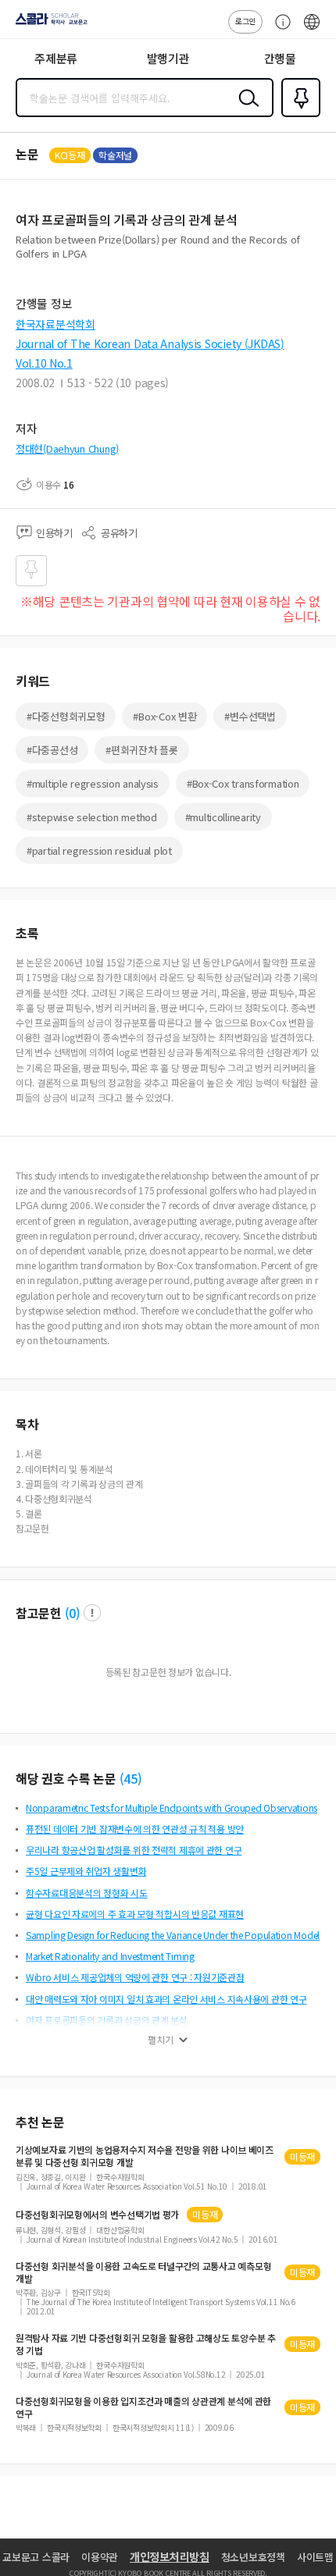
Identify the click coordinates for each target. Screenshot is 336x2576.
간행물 (280, 58)
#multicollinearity (223, 817)
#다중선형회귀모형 (66, 716)
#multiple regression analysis (93, 783)
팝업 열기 (92, 1613)
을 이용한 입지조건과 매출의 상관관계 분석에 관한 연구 (143, 2407)
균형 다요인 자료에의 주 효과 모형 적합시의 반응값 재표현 (135, 1914)
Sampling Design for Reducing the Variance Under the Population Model (173, 1935)
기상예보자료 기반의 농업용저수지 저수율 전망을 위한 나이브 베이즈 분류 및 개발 (145, 2156)
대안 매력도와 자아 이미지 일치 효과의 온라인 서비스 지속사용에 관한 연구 (166, 1999)
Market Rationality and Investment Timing (110, 1956)
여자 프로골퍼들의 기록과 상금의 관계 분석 (107, 2020)
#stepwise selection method (92, 817)
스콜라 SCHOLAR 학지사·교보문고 (48, 24)
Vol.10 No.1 (44, 363)
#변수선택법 (250, 716)
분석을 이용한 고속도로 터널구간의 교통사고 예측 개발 (143, 2272)
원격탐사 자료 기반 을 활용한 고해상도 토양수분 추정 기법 (146, 2344)
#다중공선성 (52, 750)
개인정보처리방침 (170, 2556)
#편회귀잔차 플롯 (141, 750)
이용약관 (100, 2557)
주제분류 (56, 58)
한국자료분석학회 (55, 324)
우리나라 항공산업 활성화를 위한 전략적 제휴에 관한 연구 (134, 1850)
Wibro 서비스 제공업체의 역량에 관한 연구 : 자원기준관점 (135, 1977)
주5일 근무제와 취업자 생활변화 (86, 1871)
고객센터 (279, 30)
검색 (245, 110)
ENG (312, 30)
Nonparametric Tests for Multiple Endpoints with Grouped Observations (172, 1807)
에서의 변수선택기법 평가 (97, 2215)
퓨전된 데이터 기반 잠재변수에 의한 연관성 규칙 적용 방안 (135, 1829)
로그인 (245, 21)
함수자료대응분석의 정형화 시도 (87, 1893)
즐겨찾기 (298, 116)
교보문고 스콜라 (36, 2557)
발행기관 (168, 58)
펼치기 (161, 2040)
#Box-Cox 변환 (164, 716)
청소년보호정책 (253, 2557)
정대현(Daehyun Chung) (67, 448)
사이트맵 (315, 2557)
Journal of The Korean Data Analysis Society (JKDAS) (150, 343)
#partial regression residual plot (99, 850)
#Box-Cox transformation (243, 783)
